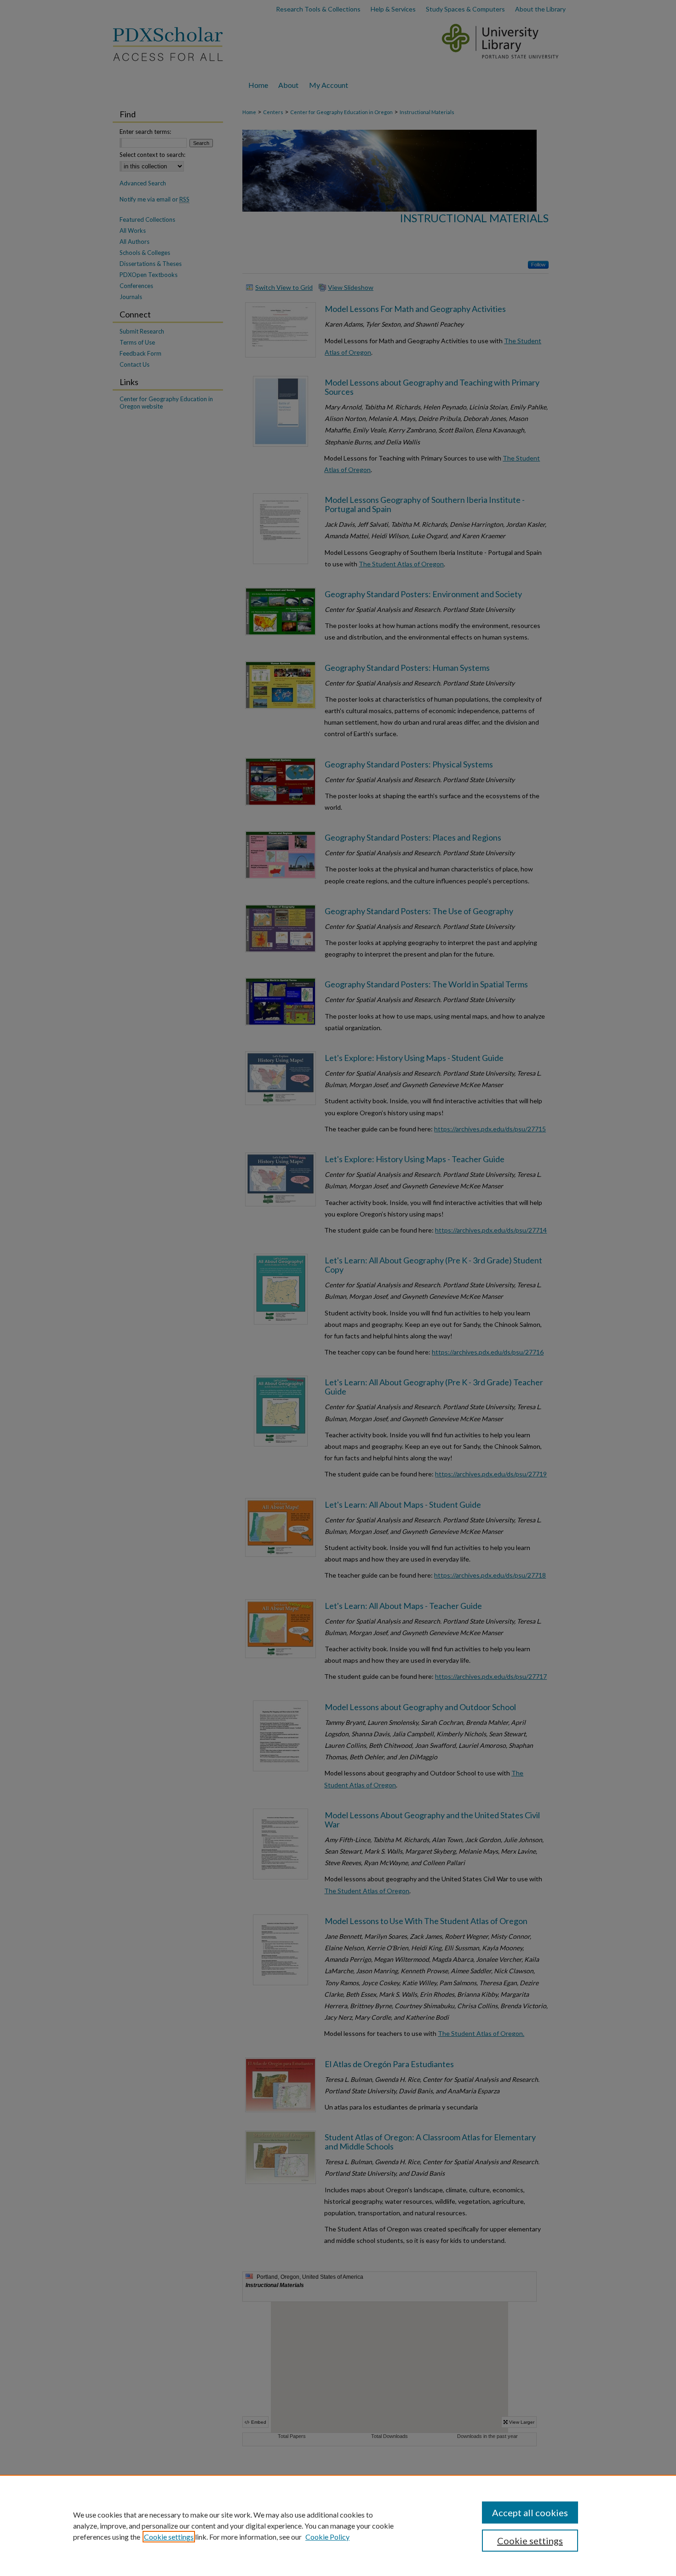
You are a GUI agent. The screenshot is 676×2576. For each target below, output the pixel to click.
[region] (338, 2525)
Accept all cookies (530, 2513)
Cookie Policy (327, 2537)
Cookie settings (169, 2537)
